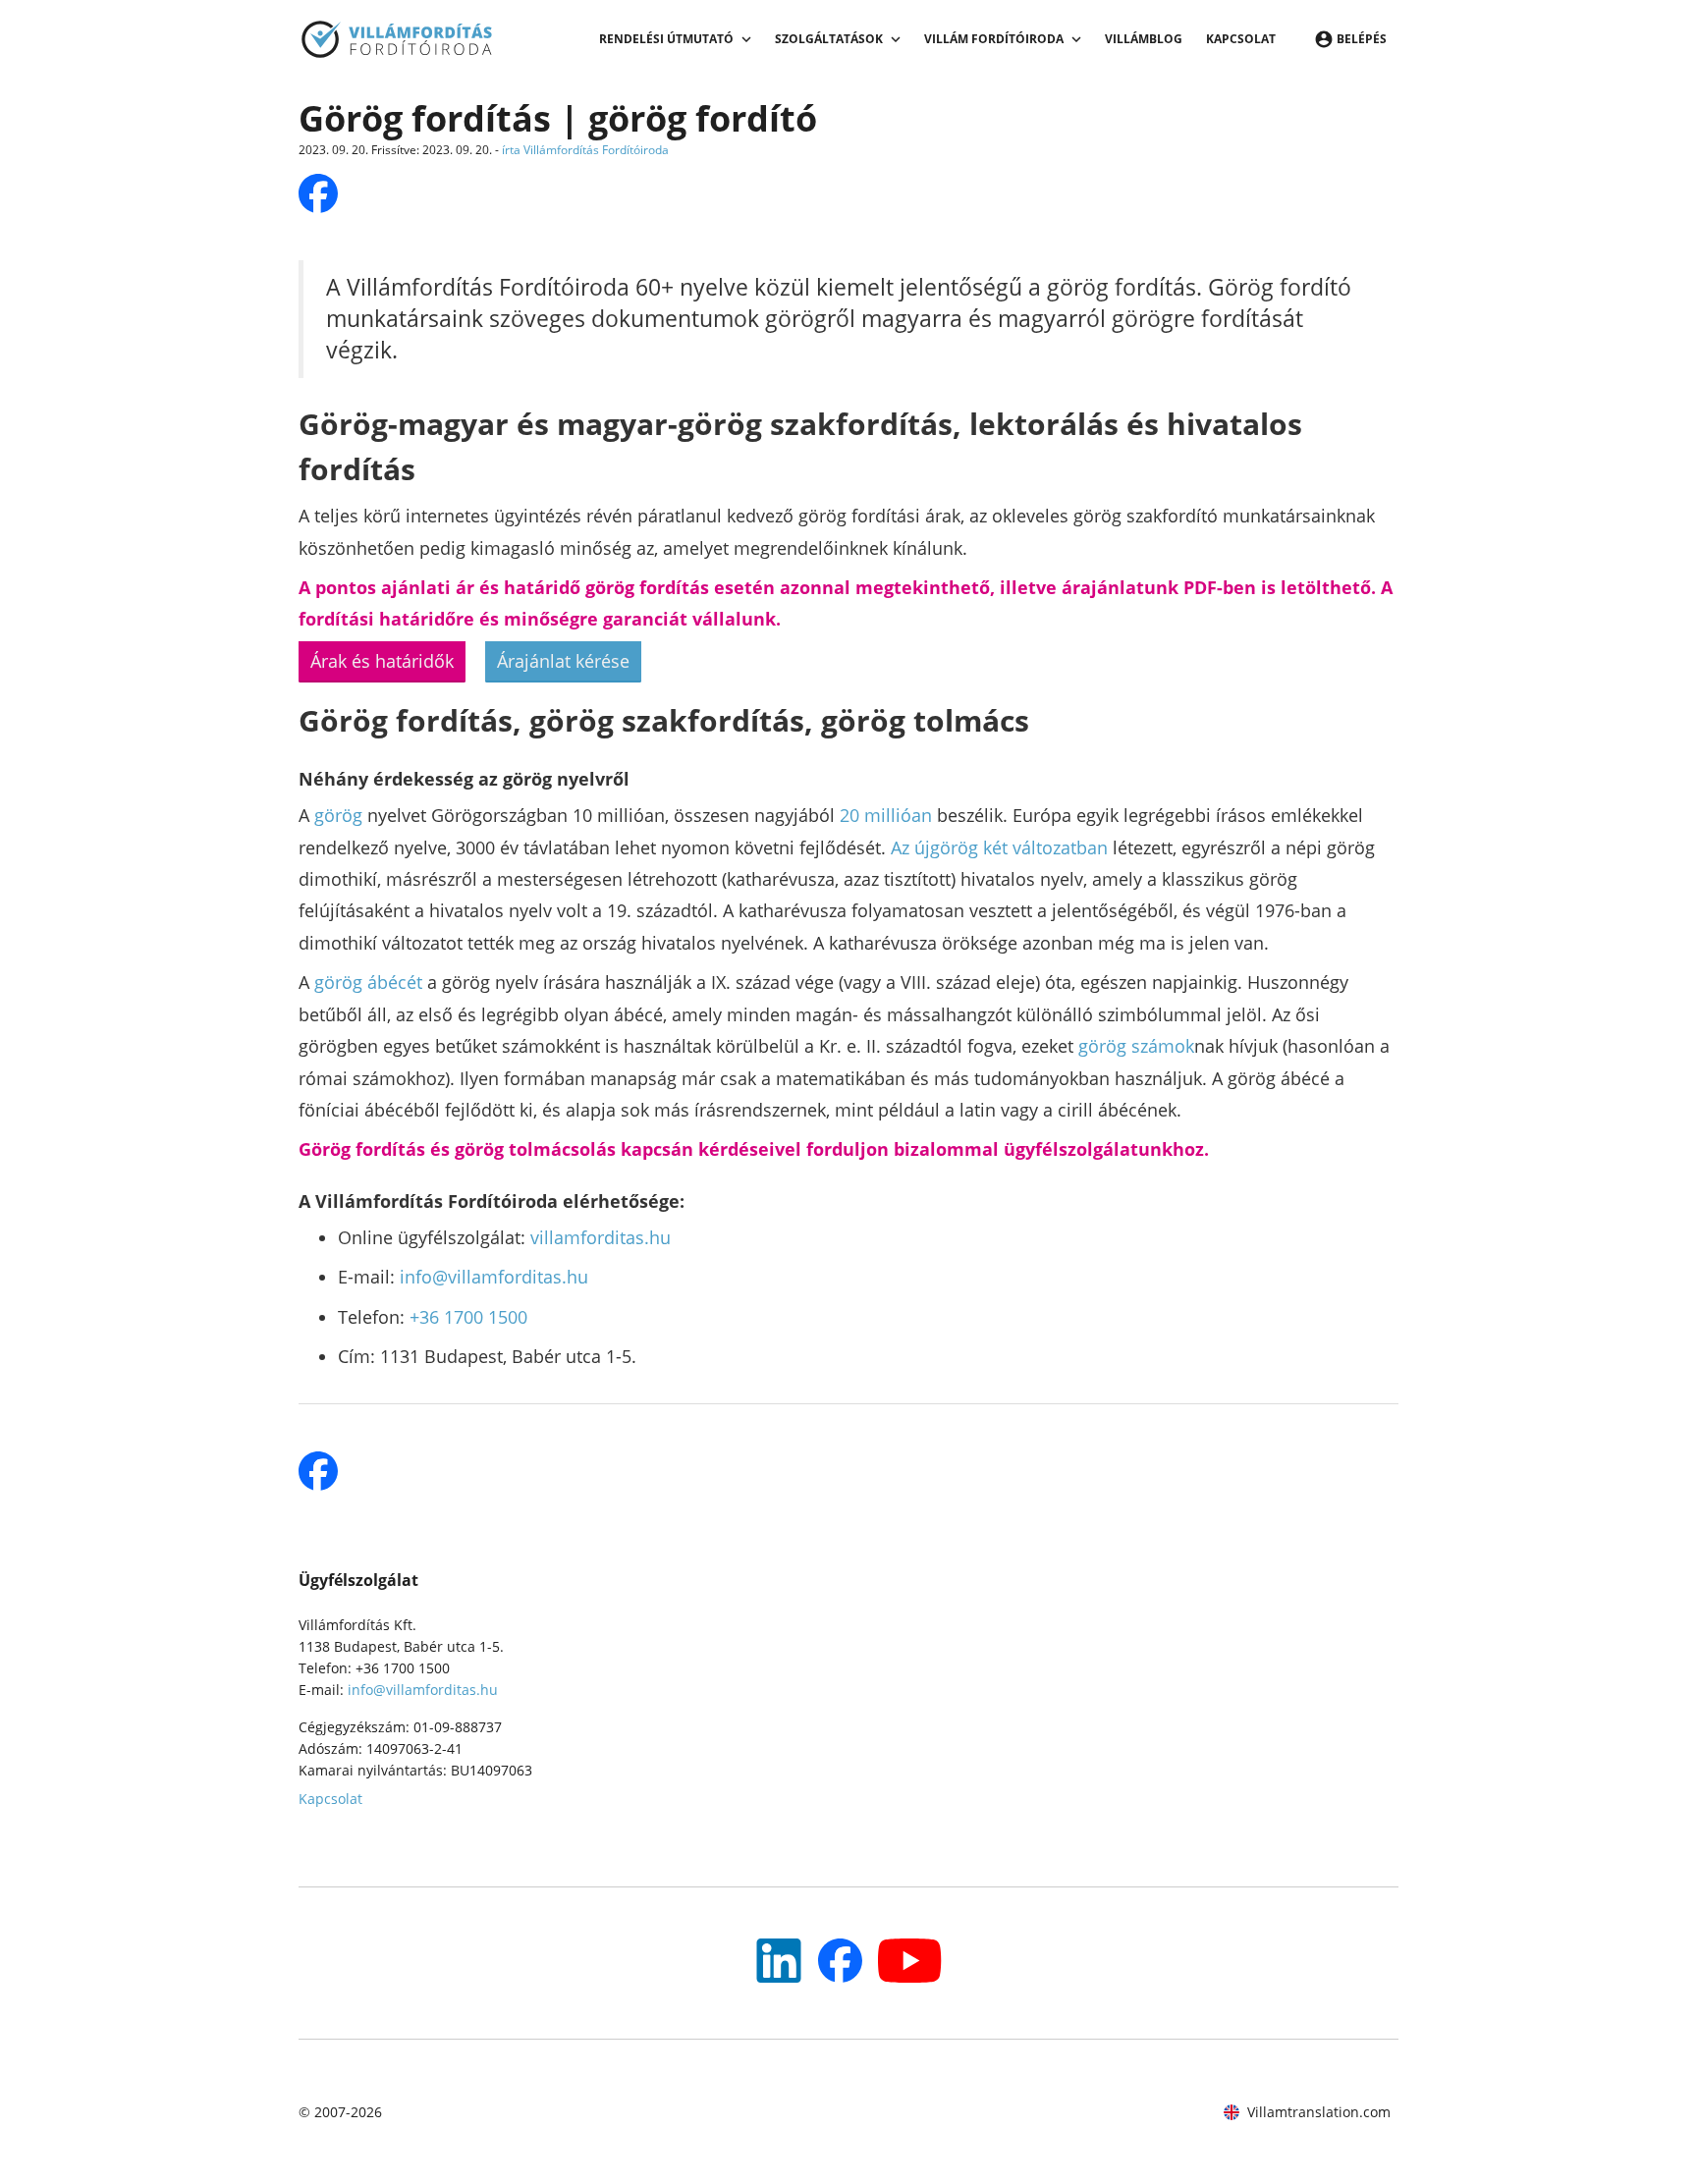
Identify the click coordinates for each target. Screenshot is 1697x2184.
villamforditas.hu (601, 1237)
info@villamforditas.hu (494, 1277)
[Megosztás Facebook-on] (318, 193)
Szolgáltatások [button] (829, 39)
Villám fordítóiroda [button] (994, 39)
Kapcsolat (1241, 39)
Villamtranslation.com (1319, 2112)
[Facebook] (840, 1961)
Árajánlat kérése (563, 661)
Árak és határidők (382, 661)
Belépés (1362, 39)
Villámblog (1144, 39)
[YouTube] (779, 1961)
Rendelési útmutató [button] (666, 39)
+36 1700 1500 (468, 1317)
